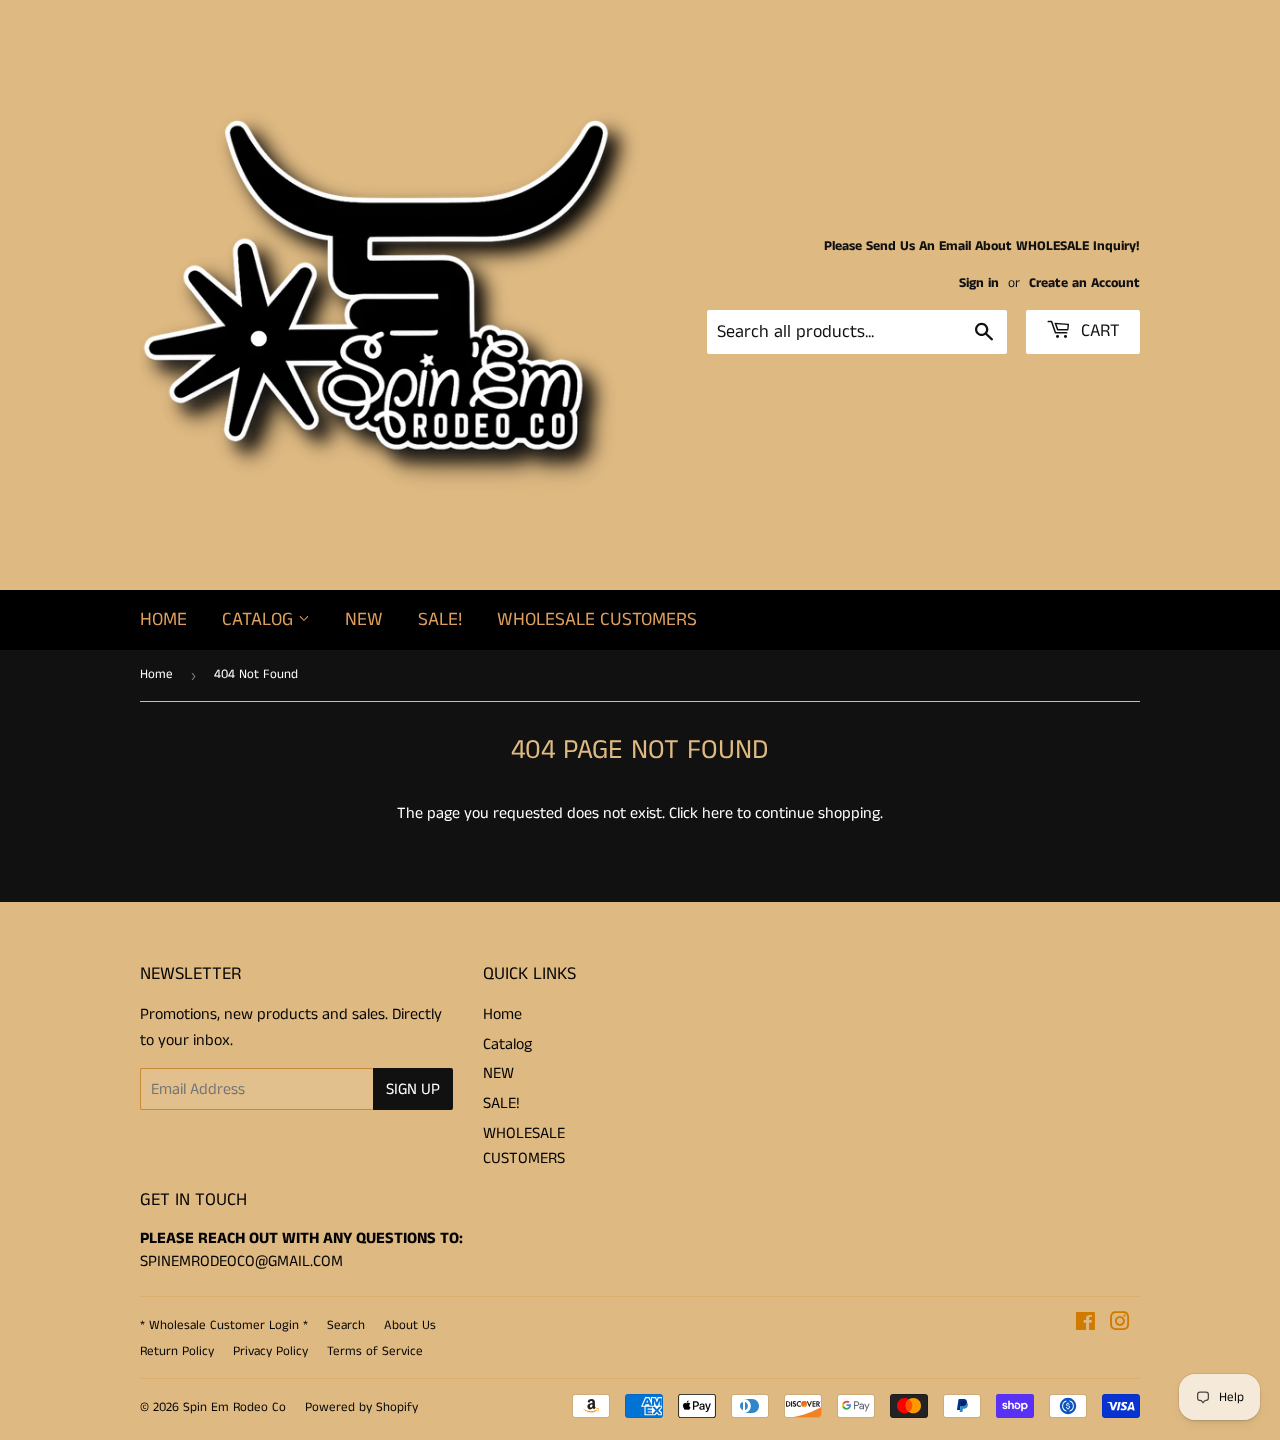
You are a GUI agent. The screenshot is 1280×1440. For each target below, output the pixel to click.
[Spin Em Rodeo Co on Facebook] (1085, 1324)
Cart (1098, 331)
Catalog (260, 619)
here (717, 813)
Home (163, 619)
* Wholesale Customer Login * (224, 1325)
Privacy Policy (270, 1351)
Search (346, 1325)
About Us (410, 1325)
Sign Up (413, 1089)
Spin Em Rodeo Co (234, 1407)
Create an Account (1084, 283)
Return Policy (177, 1351)
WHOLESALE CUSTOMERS (597, 619)
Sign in (979, 283)
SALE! (440, 619)
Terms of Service (375, 1351)
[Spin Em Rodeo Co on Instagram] (1120, 1324)
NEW (364, 619)
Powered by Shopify (361, 1407)
